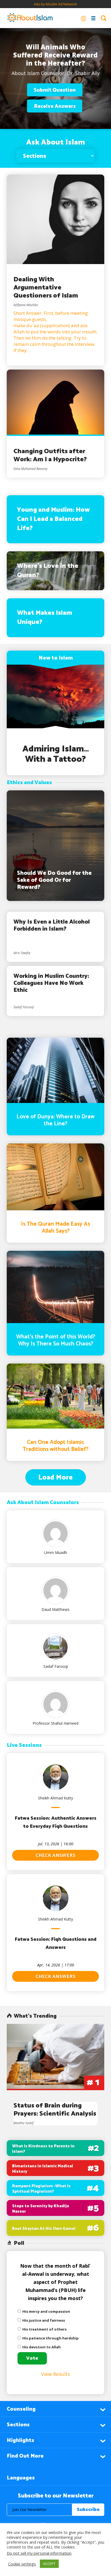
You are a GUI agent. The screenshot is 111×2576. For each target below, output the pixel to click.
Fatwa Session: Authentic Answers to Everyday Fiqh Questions (56, 1822)
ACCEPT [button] (49, 2564)
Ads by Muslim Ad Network (55, 4)
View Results (55, 2374)
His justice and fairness (44, 2320)
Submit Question (55, 90)
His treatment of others (44, 2329)
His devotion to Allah (41, 2347)
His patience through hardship (51, 2338)
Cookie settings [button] (22, 2564)
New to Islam (56, 658)
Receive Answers (55, 106)
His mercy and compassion (46, 2311)
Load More (55, 1477)
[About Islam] (30, 18)
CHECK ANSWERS (55, 1856)
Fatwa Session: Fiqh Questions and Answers (56, 1943)
